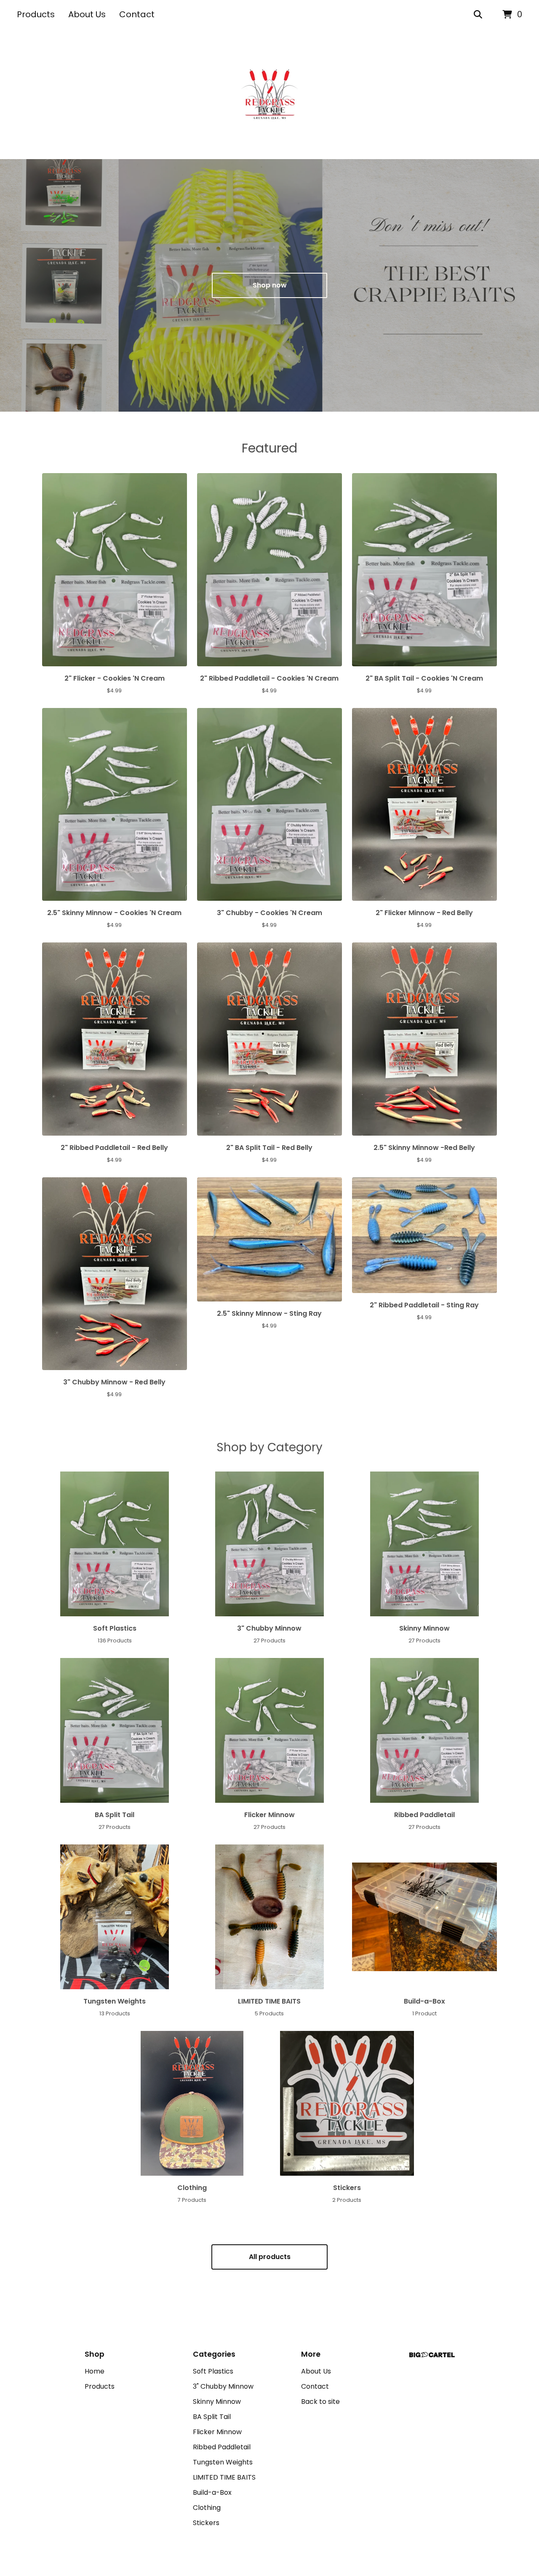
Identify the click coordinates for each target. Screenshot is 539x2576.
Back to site (320, 2402)
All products (270, 2257)
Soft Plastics (213, 2371)
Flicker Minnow (217, 2432)
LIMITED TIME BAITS (224, 2477)
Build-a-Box (212, 2492)
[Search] (478, 15)
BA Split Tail (212, 2417)
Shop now (270, 285)
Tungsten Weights (223, 2462)
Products (36, 14)
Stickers (206, 2523)
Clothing (207, 2508)
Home (95, 2371)
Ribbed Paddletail (222, 2447)
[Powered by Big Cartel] (432, 2355)
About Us (87, 14)
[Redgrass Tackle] (269, 94)
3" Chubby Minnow (223, 2386)
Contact (137, 14)
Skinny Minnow (217, 2402)
